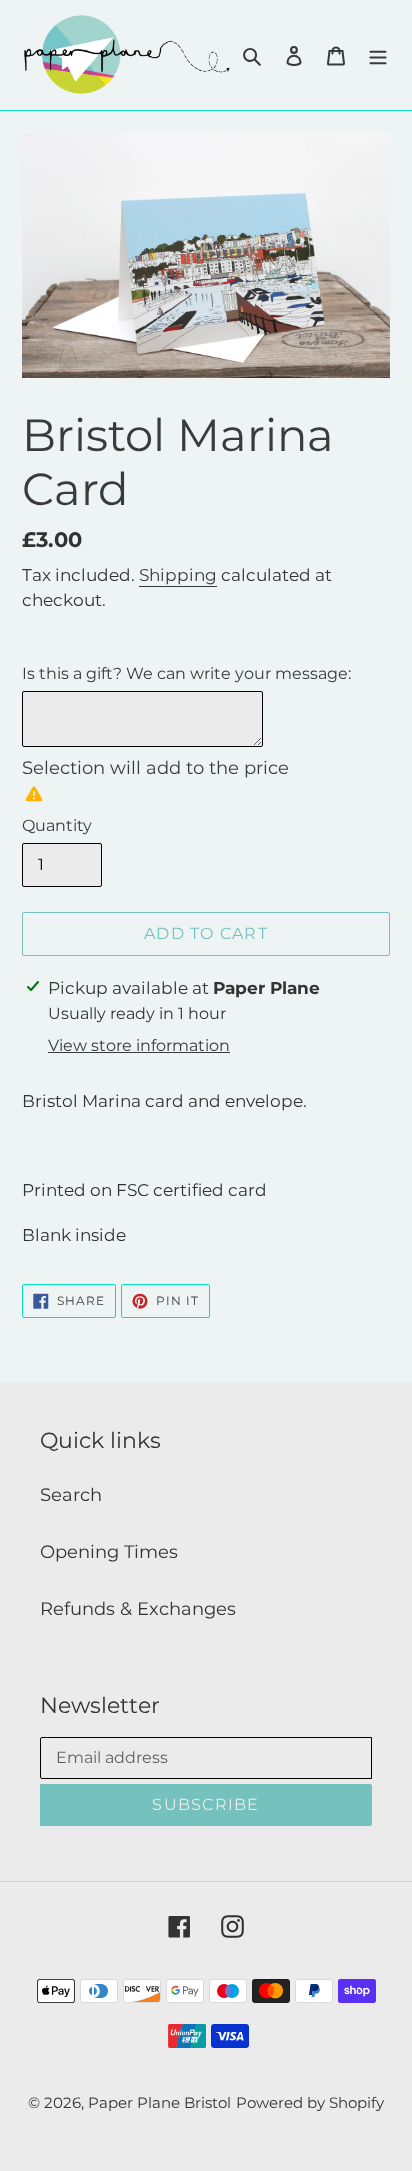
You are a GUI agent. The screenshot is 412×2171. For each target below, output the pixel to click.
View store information (139, 1045)
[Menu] (378, 55)
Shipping (178, 575)
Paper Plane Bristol (159, 2102)
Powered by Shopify (310, 2102)
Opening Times (109, 1552)
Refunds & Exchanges (138, 1609)
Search (71, 1495)
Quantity (57, 825)
